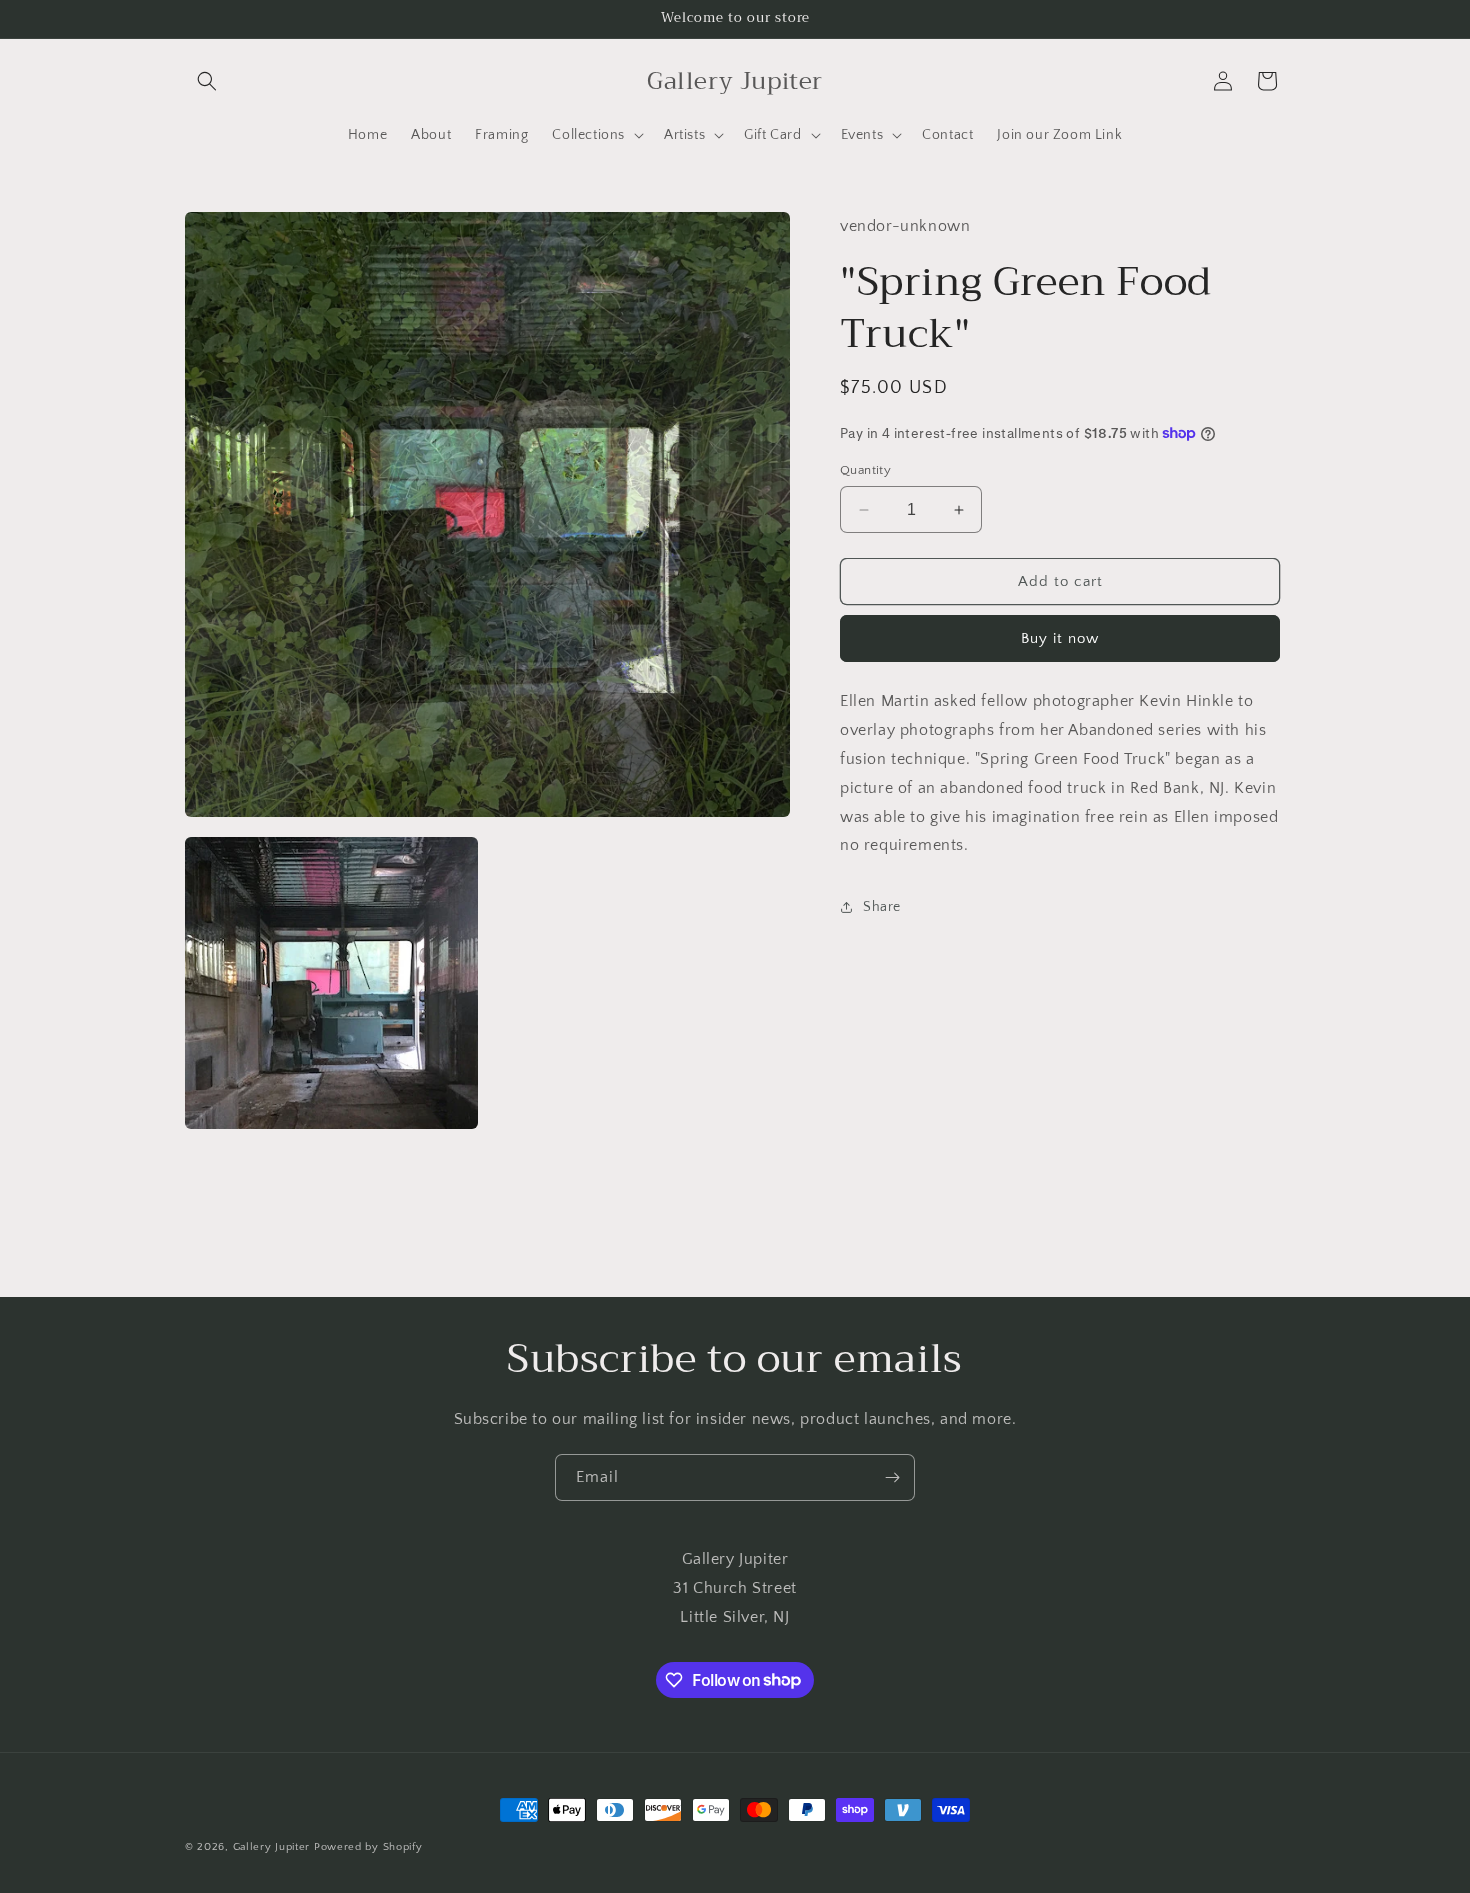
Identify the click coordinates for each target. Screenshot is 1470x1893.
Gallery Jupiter (272, 1847)
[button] (207, 81)
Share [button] (882, 906)
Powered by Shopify (368, 1847)
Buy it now (1060, 638)
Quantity (865, 470)
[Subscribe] (892, 1477)
